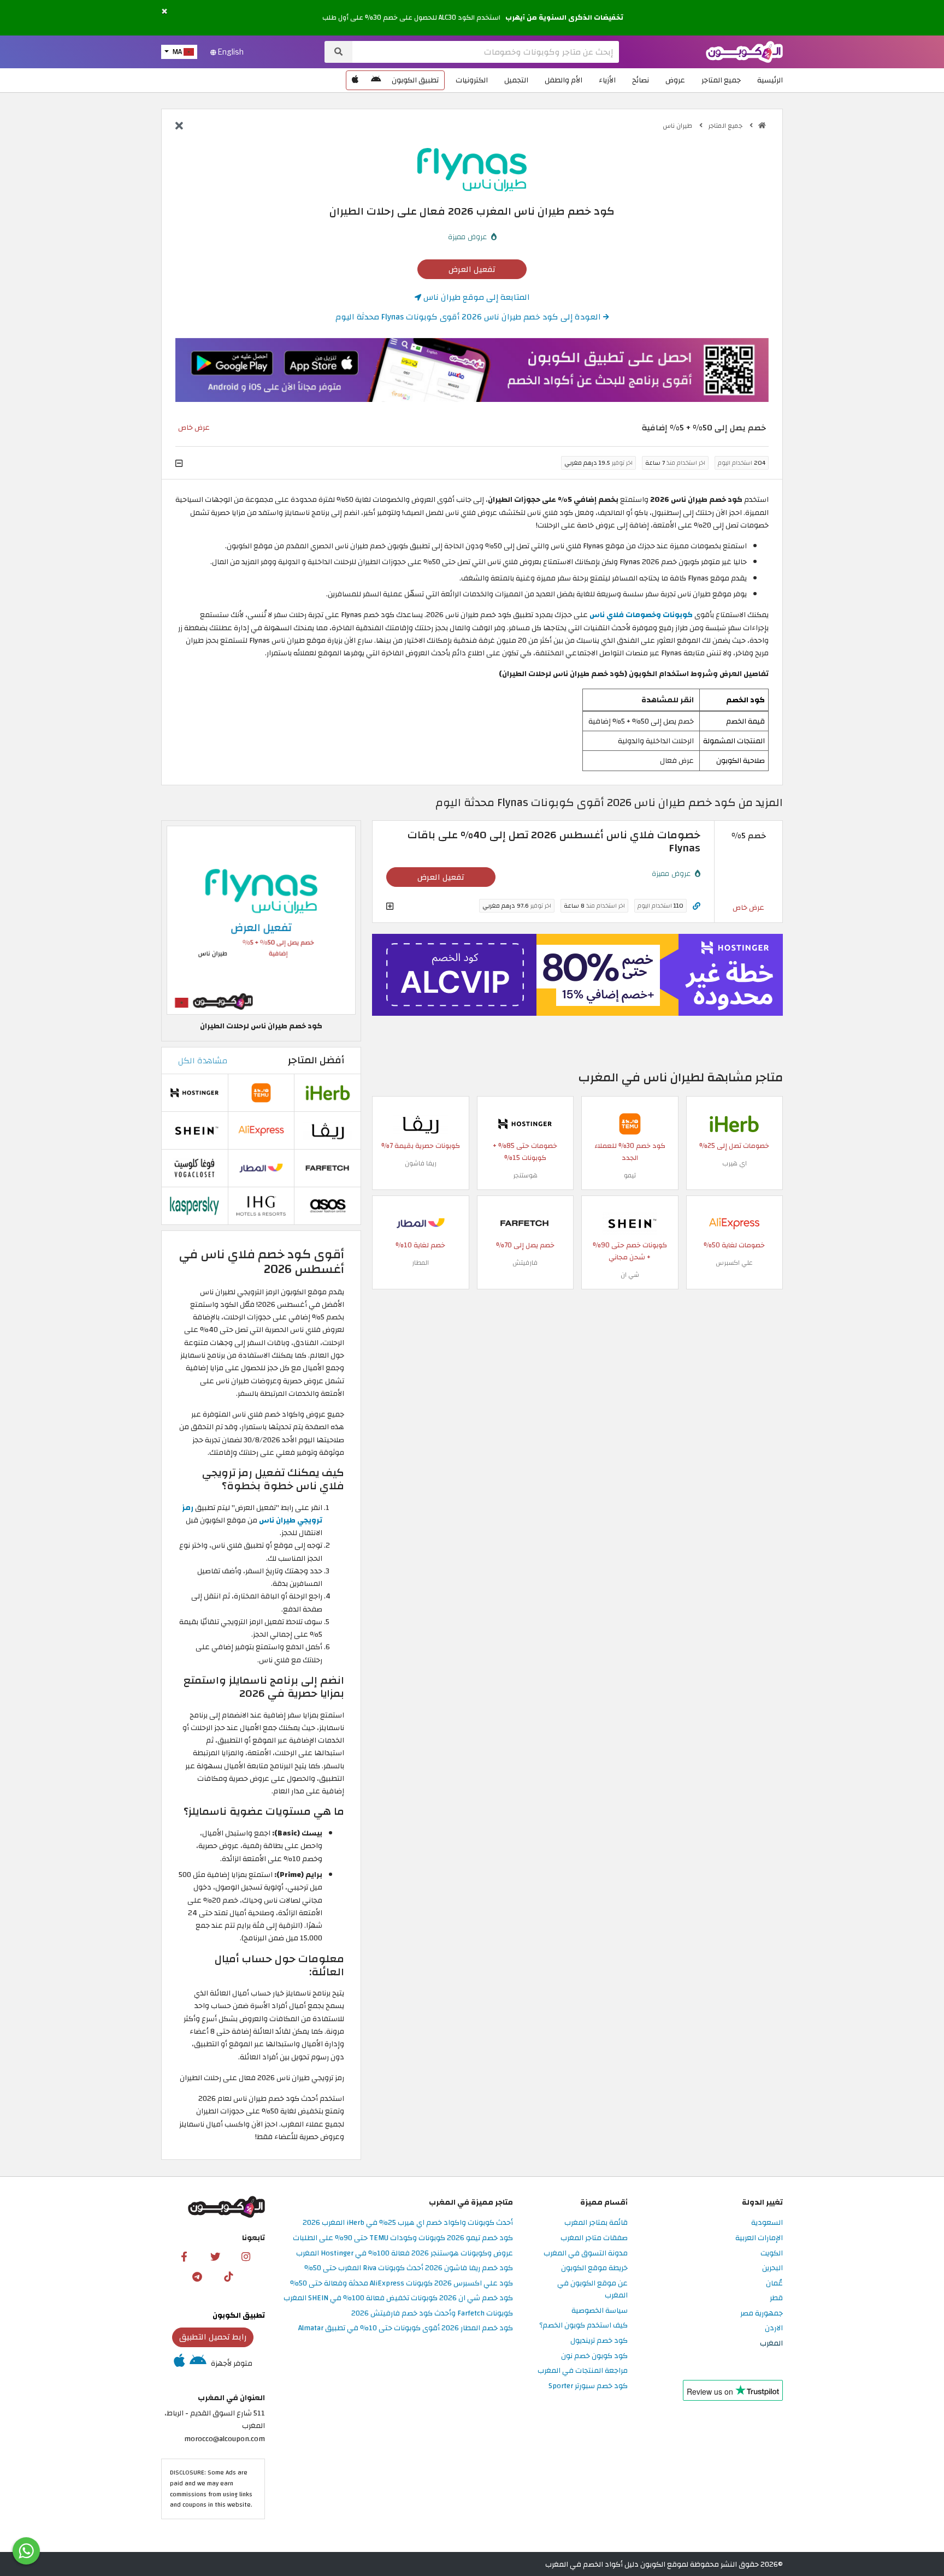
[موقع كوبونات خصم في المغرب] (762, 126)
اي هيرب (734, 1163)
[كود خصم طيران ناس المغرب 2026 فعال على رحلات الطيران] (261, 920)
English (230, 52)
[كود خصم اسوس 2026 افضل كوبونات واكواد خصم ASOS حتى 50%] (328, 1205)
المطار (420, 1263)
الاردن (774, 2328)
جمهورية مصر (762, 2314)
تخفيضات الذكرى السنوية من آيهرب (564, 17)
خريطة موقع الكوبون (594, 2268)
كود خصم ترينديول (599, 2341)
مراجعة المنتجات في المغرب (583, 2371)
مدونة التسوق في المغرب (586, 2254)
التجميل (516, 80)
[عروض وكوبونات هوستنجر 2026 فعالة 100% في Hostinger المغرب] (525, 1123)
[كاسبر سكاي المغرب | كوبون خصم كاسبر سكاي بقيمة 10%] (194, 1205)
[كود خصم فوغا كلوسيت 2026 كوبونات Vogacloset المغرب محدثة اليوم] (194, 1167)
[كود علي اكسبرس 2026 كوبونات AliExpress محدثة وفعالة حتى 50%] (734, 1222)
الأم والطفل (564, 80)
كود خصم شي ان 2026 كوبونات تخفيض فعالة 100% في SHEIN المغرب (398, 2298)
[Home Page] (744, 51)
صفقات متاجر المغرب (594, 2238)
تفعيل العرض (472, 269)
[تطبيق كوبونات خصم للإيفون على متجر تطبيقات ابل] (355, 80)
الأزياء (607, 80)
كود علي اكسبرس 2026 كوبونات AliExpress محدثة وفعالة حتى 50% (402, 2284)
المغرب (771, 2344)
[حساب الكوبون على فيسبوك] (184, 2256)
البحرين (772, 2268)
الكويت (772, 2254)
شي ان (630, 1275)
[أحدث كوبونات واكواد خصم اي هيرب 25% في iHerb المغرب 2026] (734, 1123)
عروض (675, 80)
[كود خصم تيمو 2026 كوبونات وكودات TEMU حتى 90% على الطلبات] (630, 1123)
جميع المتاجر (721, 80)
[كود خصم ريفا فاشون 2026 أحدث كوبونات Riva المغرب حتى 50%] (421, 1123)
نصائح (641, 80)
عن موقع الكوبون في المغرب (592, 2290)
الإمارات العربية (759, 2238)
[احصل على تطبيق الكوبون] (472, 370)
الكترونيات (472, 80)
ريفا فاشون (421, 1163)
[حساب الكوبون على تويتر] (215, 2256)
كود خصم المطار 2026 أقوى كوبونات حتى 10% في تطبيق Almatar (406, 2328)
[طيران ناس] (472, 169)
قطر (776, 2298)
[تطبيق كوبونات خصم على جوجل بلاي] (376, 80)
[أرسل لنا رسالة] (26, 2551)
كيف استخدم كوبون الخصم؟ (583, 2326)
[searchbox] (486, 52)
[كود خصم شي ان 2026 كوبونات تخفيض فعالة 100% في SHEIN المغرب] (630, 1222)
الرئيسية (770, 80)
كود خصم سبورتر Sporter (588, 2386)
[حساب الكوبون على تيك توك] (228, 2276)
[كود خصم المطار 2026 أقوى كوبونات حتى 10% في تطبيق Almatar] (421, 1222)
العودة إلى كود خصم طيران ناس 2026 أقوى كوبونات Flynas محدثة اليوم (469, 317)
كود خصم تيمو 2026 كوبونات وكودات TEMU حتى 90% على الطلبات (403, 2238)
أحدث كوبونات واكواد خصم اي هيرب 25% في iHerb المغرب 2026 (408, 2223)
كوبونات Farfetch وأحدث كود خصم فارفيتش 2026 (432, 2314)
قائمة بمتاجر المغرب (596, 2223)
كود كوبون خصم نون (594, 2356)
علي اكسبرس (734, 1263)
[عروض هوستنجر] (577, 975)
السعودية (767, 2223)
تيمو (630, 1175)
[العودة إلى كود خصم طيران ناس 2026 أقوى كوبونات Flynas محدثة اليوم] (179, 127)
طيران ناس (678, 126)
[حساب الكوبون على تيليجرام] (197, 2276)
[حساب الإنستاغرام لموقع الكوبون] (246, 2256)
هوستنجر (525, 1175)
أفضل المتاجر (316, 1060)
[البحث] (338, 52)
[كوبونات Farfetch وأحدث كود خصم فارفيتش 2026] (525, 1222)
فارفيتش (525, 1263)
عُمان (774, 2284)
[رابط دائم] (697, 906)
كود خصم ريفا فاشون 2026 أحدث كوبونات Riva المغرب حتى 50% (409, 2268)
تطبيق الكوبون (415, 80)
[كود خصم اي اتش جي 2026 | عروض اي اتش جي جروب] (261, 1205)
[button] (164, 12)
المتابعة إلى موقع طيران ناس (476, 297)
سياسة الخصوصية (600, 2311)
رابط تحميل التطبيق (213, 2337)
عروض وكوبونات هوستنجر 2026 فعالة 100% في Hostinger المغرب (405, 2254)
